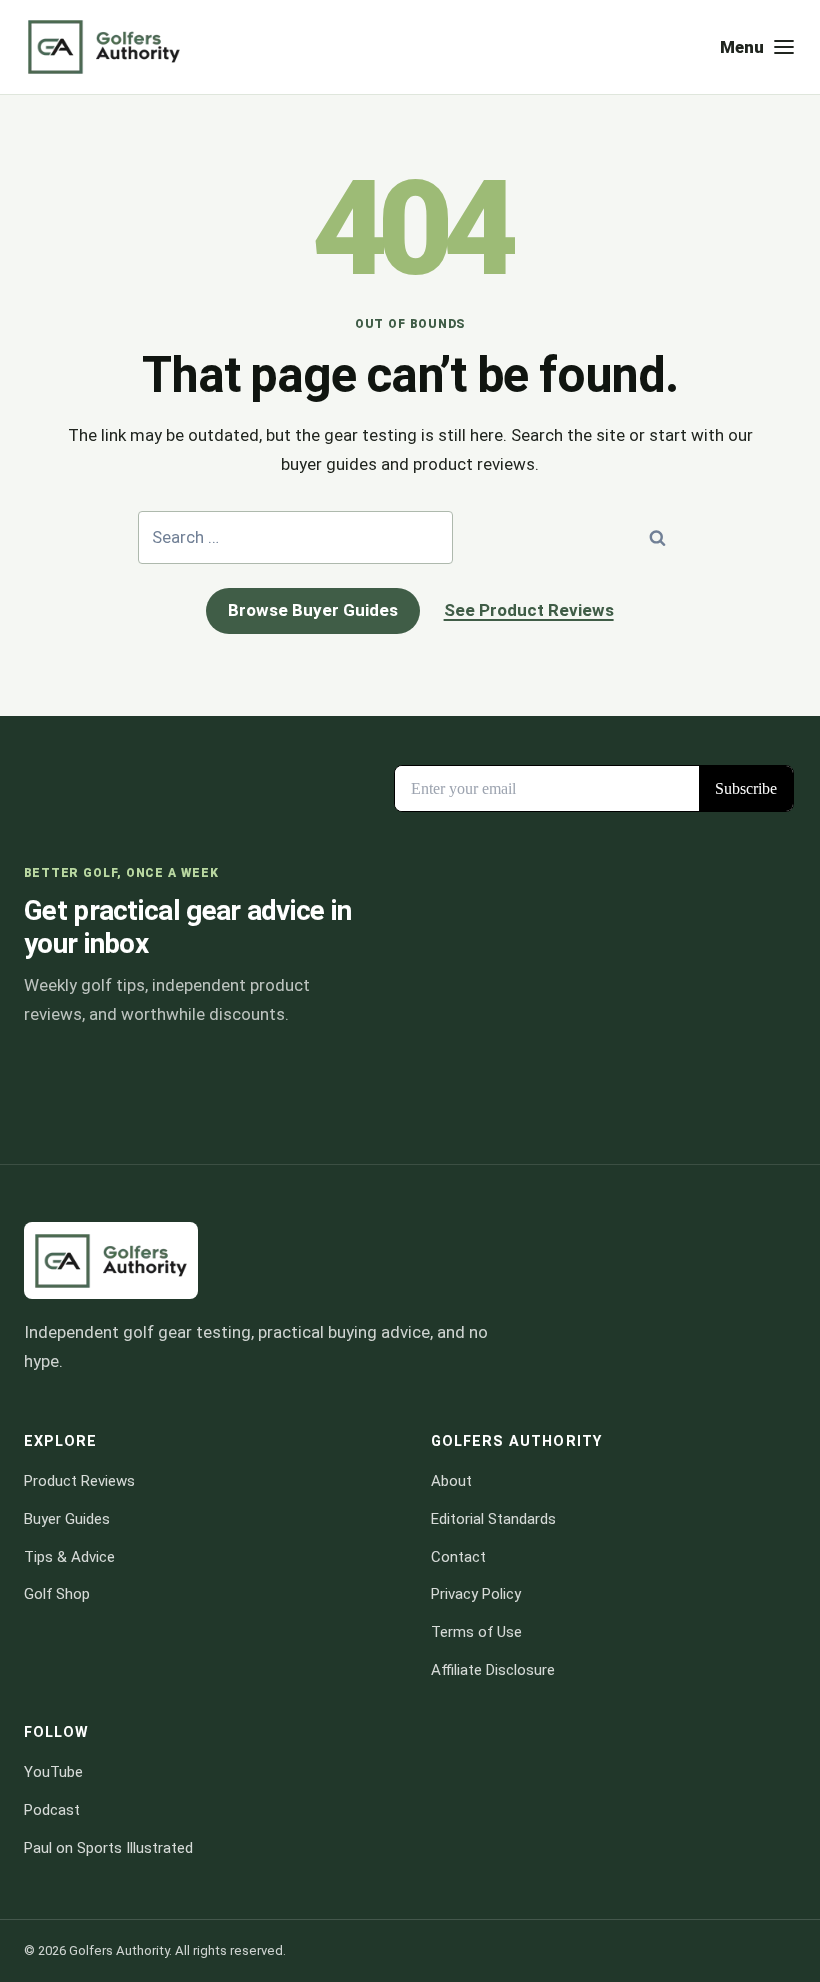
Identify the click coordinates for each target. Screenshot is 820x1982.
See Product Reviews (529, 610)
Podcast (52, 1810)
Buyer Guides (67, 1519)
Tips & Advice (69, 1557)
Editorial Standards (493, 1519)
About (451, 1481)
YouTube (53, 1772)
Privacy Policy (476, 1594)
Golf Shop (57, 1594)
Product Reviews (79, 1481)
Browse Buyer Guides (313, 610)
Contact (458, 1557)
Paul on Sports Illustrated (108, 1848)
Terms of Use (476, 1632)
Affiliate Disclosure (493, 1670)
